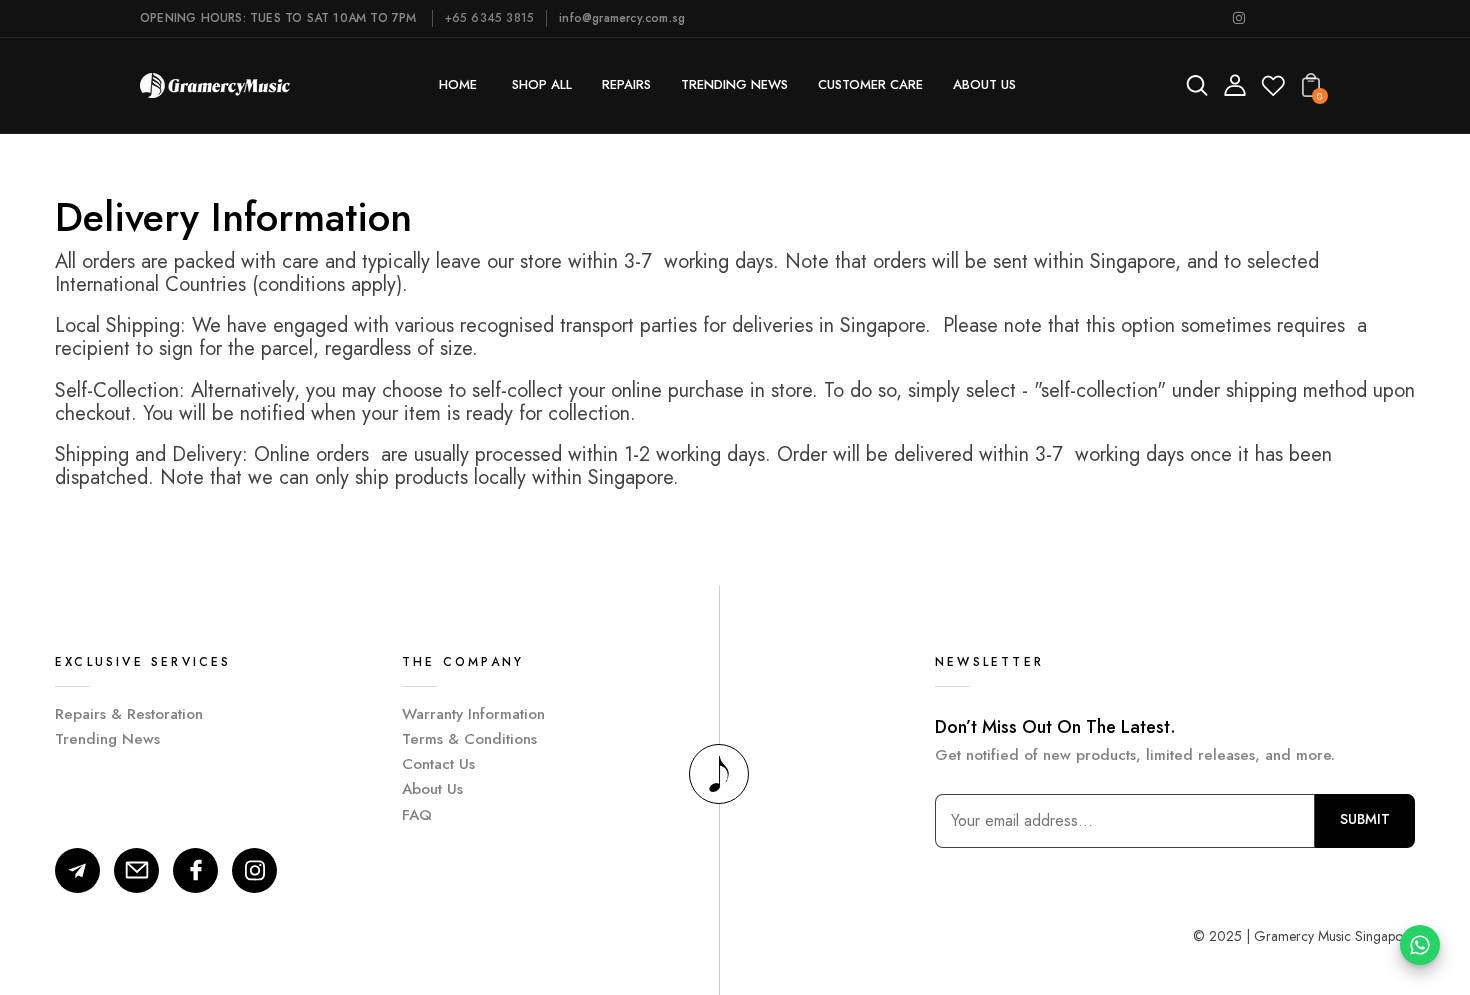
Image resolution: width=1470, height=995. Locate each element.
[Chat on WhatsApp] (1420, 945)
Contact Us (438, 764)
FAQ (417, 815)
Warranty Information (473, 714)
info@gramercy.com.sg (622, 18)
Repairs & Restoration (129, 714)
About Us (432, 789)
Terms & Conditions (469, 739)
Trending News (107, 739)
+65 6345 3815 (490, 18)
